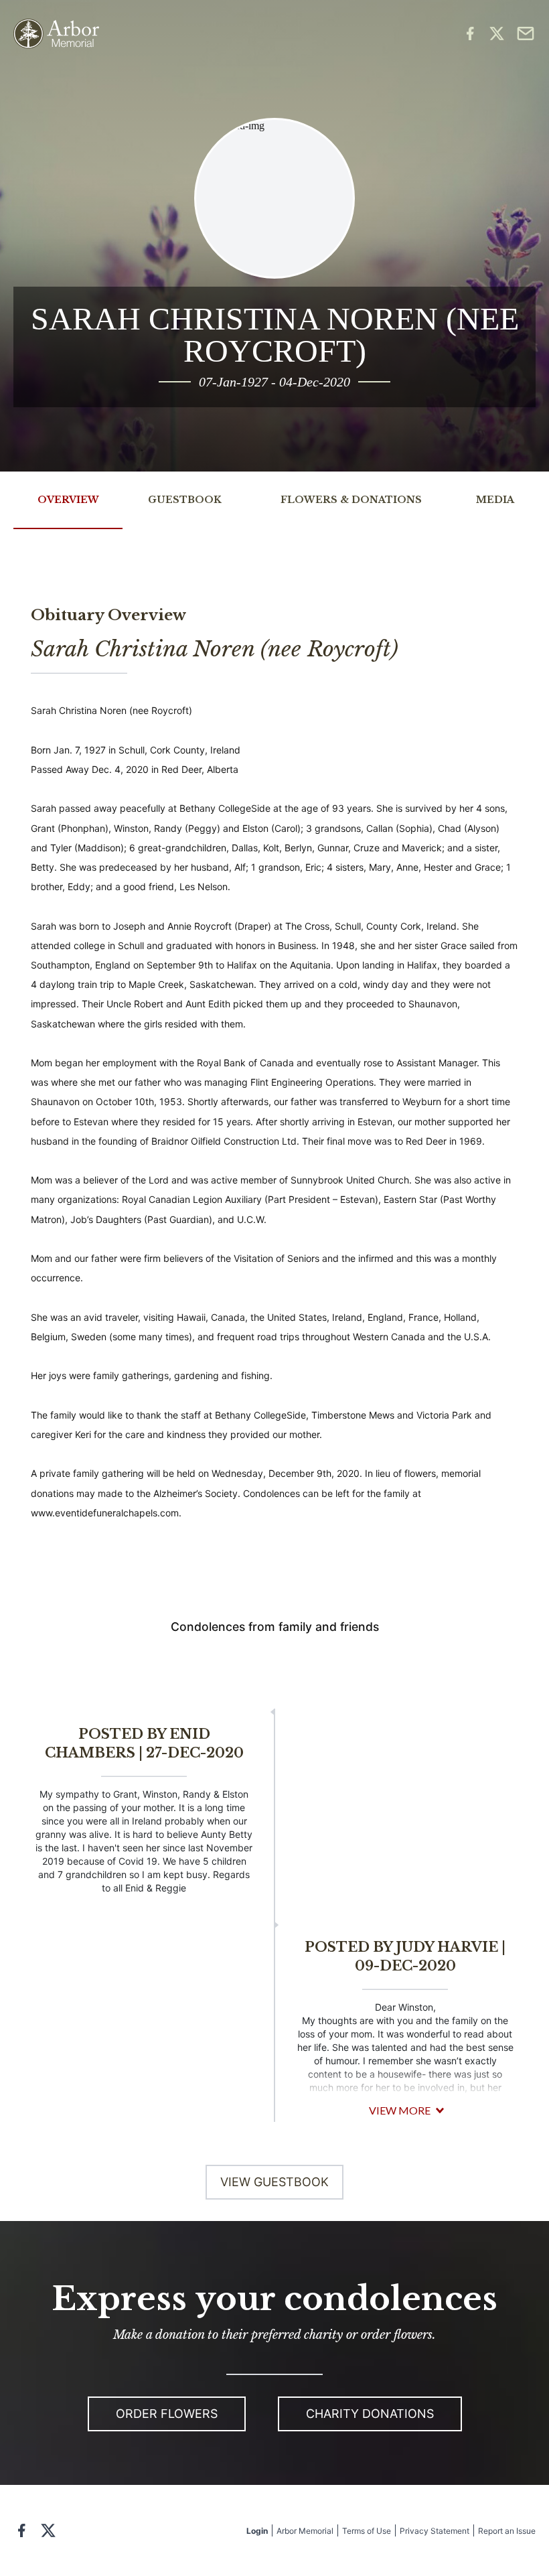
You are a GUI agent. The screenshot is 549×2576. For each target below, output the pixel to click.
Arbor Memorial (305, 2531)
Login (257, 2531)
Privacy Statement (435, 2531)
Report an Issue (507, 2531)
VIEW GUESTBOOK (274, 2182)
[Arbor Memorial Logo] (56, 34)
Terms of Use (367, 2531)
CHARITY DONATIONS (370, 2414)
